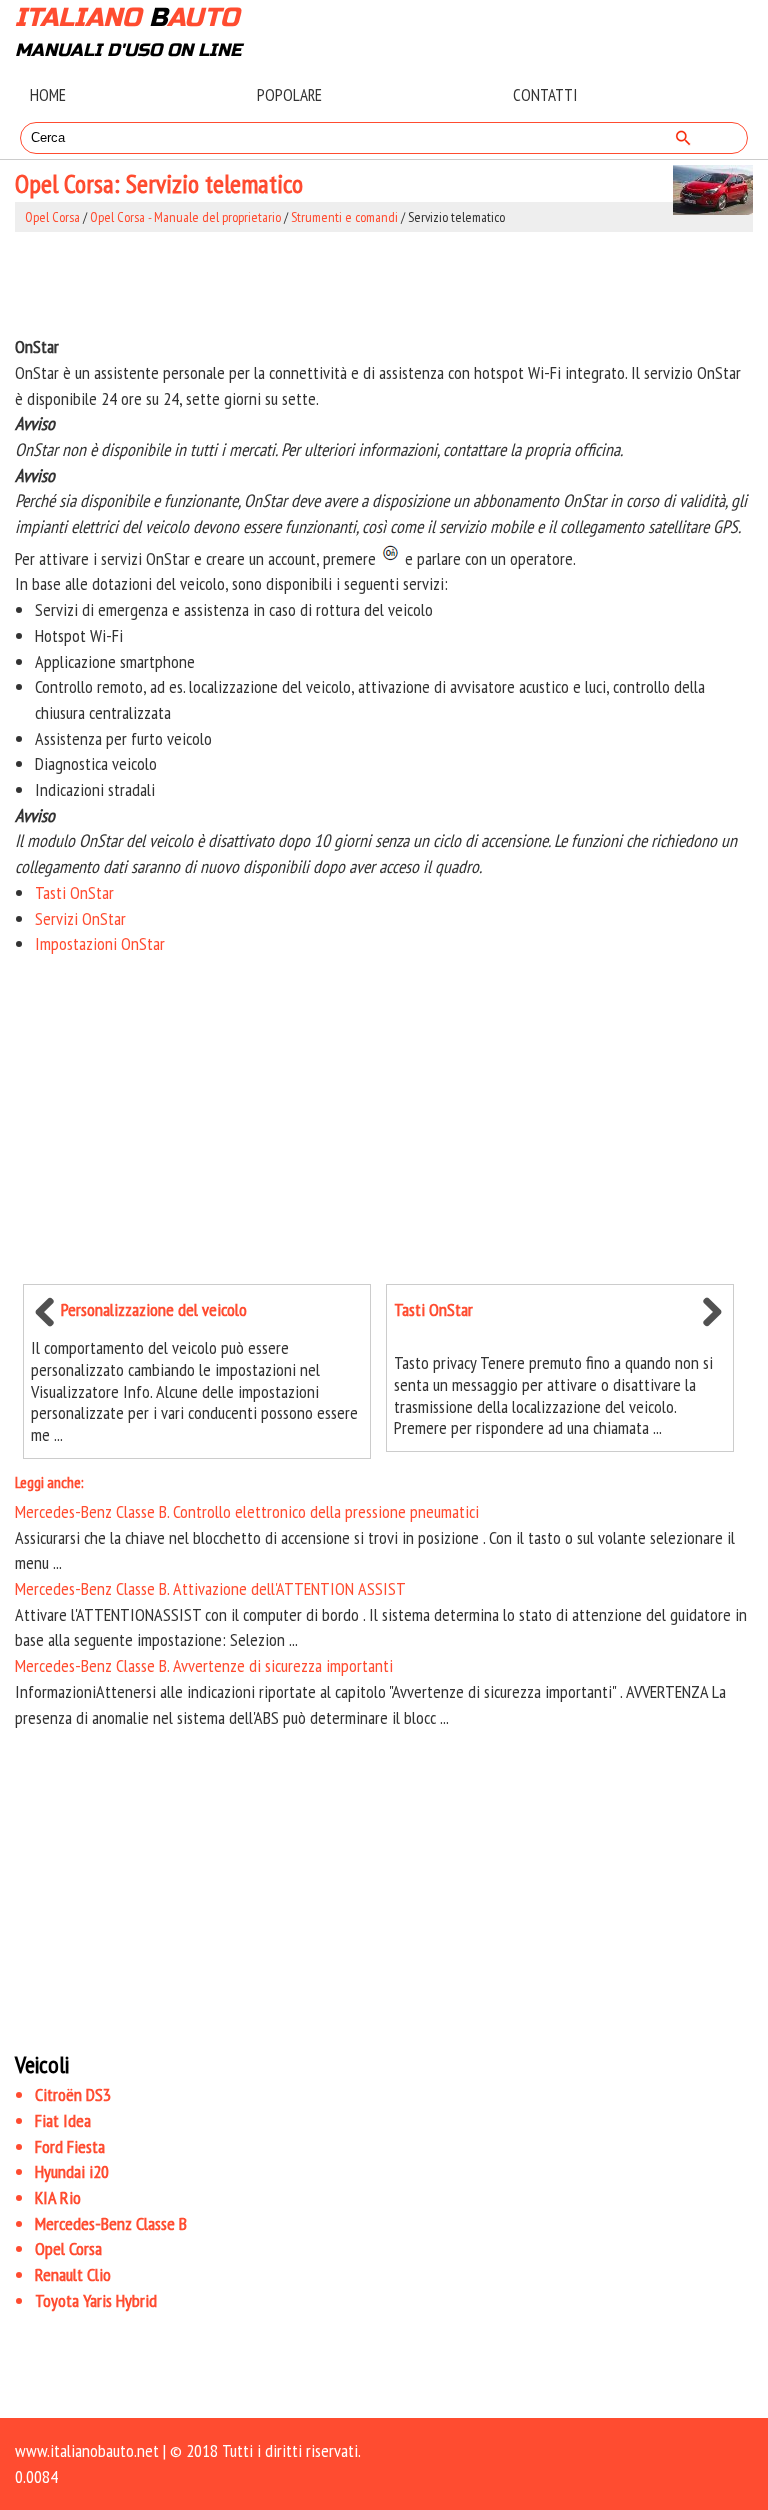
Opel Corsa (52, 217)
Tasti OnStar (74, 892)
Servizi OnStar (80, 918)
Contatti (545, 95)
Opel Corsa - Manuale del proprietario (185, 217)
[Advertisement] (383, 283)
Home (48, 95)
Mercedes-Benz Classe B (111, 2223)
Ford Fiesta (70, 2146)
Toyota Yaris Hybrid (96, 2300)
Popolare (289, 95)
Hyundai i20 (72, 2171)
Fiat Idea (63, 2120)
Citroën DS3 (73, 2094)
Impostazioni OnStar (100, 943)
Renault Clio (73, 2274)
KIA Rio (58, 2197)
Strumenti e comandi (344, 217)
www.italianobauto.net (87, 2450)
